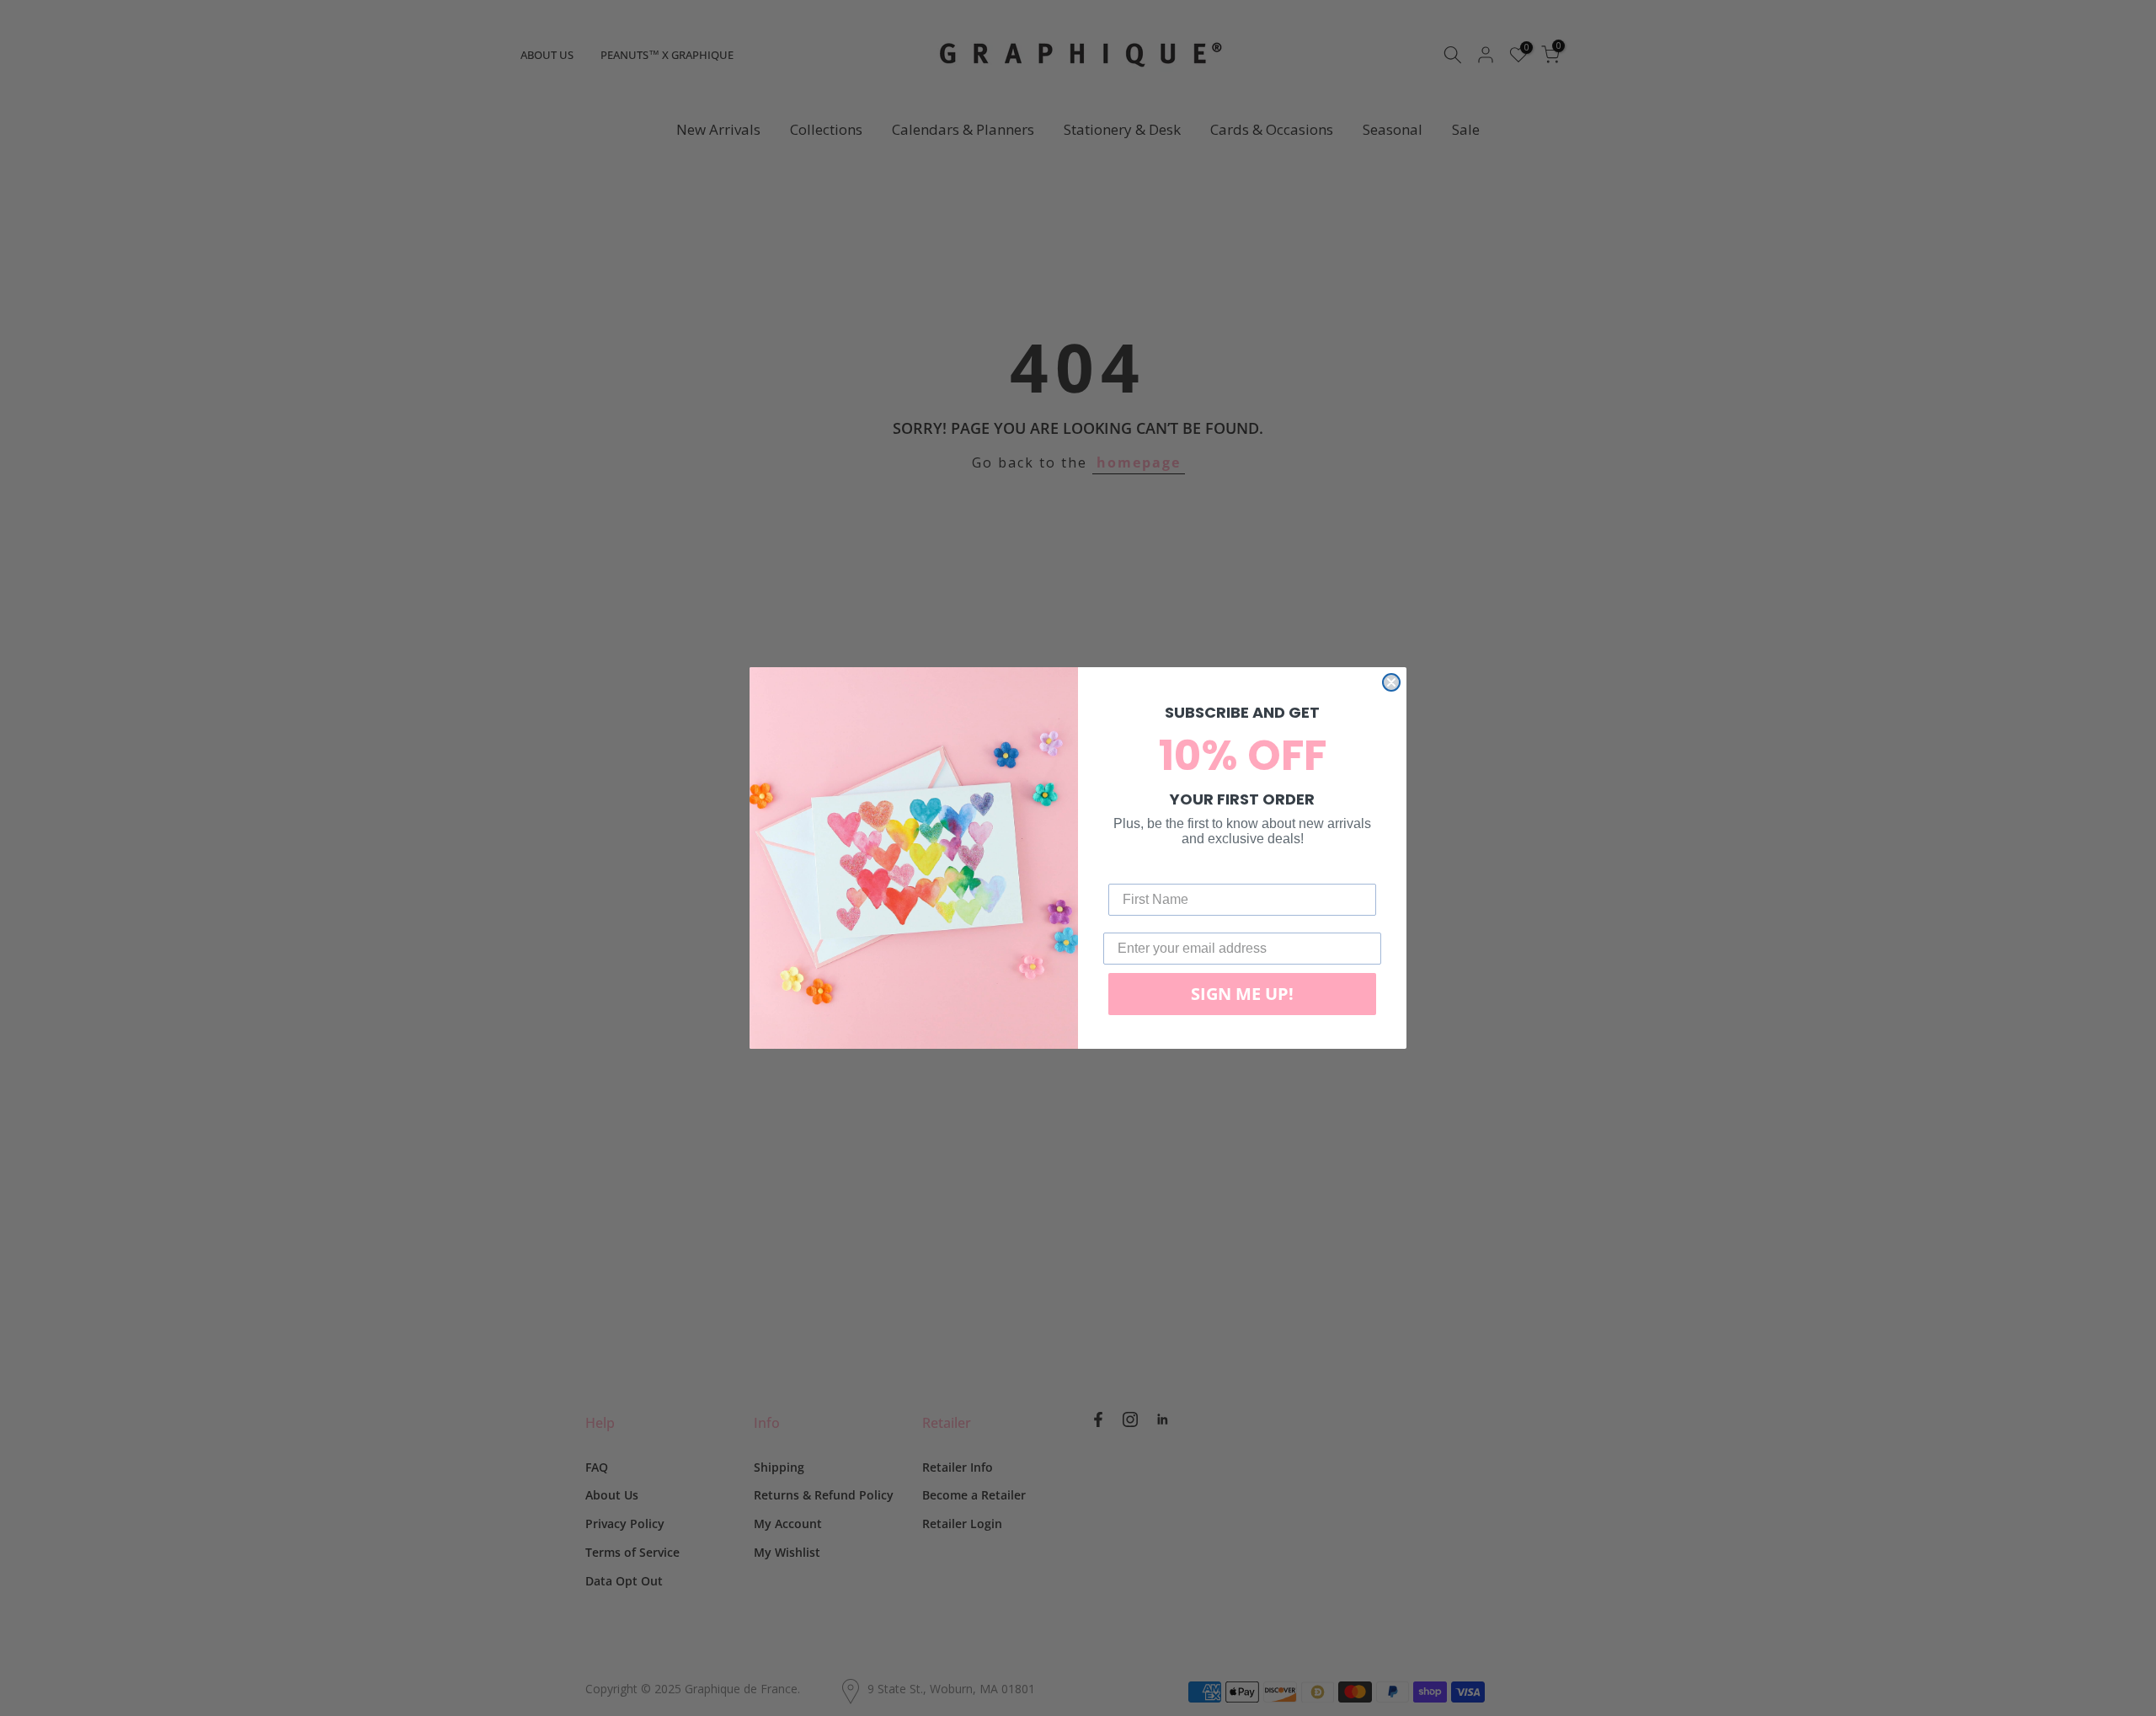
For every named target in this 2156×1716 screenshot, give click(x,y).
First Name (1143, 871)
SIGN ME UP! (1242, 994)
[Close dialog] (1391, 682)
